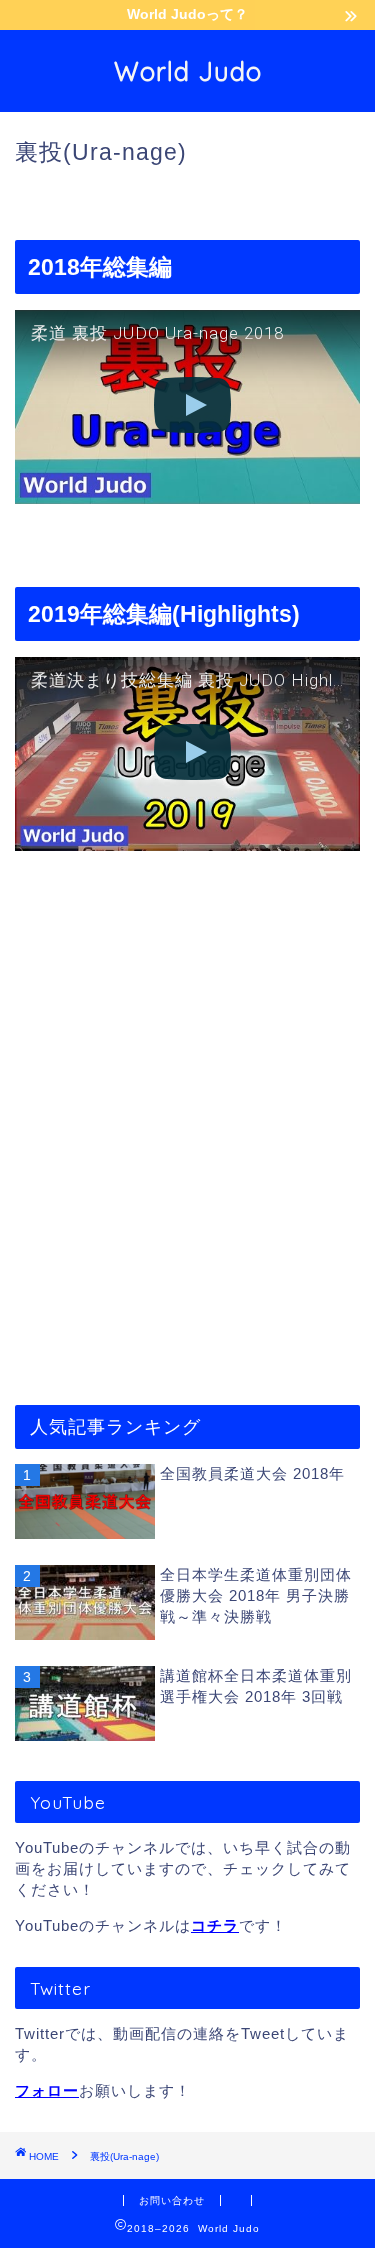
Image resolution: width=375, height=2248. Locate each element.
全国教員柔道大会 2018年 (252, 1473)
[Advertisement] (187, 1096)
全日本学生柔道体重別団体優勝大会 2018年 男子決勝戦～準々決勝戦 (256, 1595)
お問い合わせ (172, 2200)
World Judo (188, 71)
